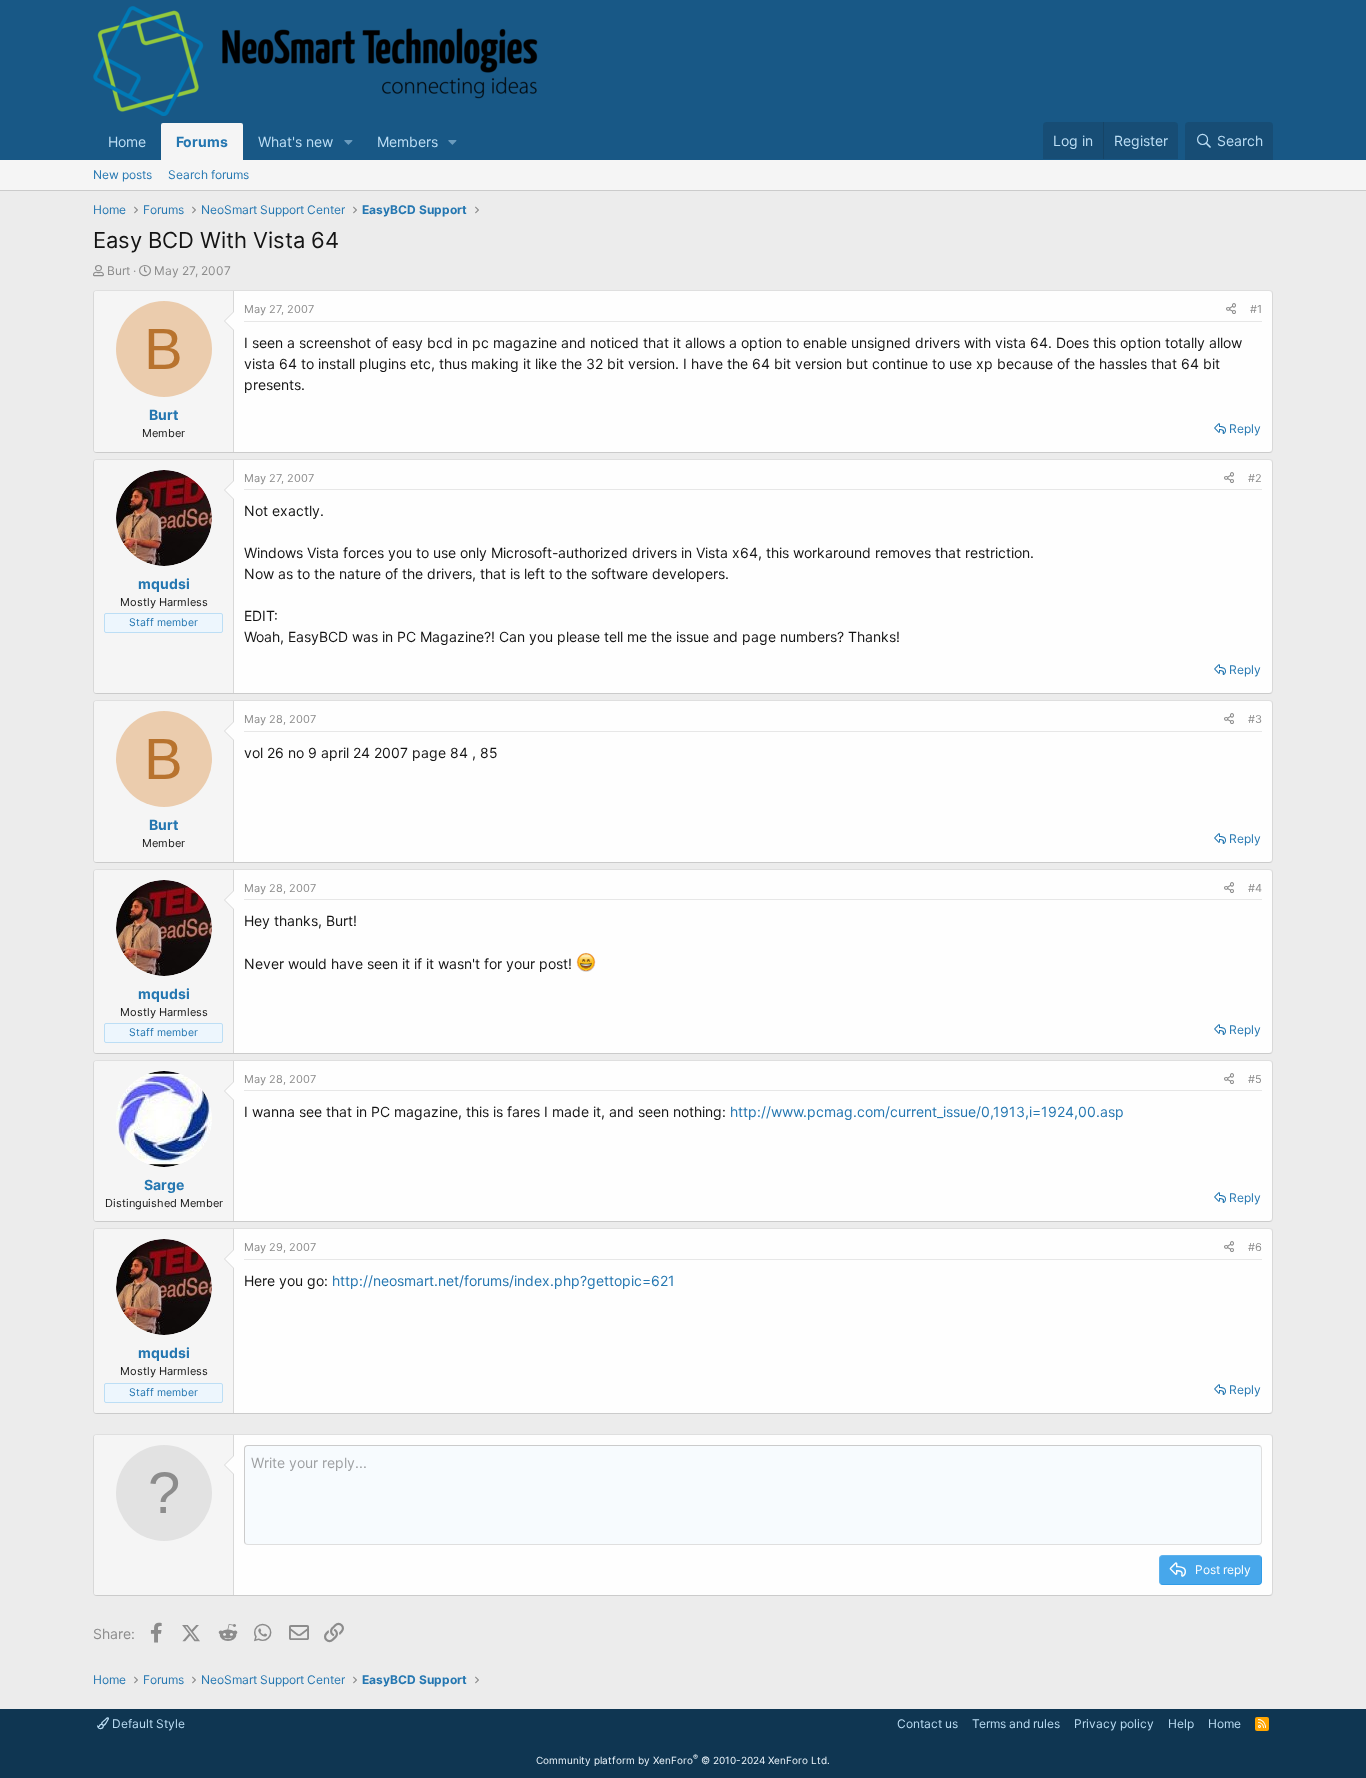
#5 (1255, 1079)
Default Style (147, 1723)
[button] (348, 141)
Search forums (208, 174)
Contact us (927, 1723)
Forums (202, 141)
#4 (1255, 888)
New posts (122, 174)
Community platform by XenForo (683, 1760)
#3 (1255, 719)
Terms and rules (1016, 1723)
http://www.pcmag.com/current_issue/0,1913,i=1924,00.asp (927, 1111)
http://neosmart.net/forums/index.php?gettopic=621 (503, 1280)
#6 (1255, 1247)
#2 (1255, 478)
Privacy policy (1114, 1723)
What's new (295, 141)
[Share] (1231, 309)
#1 (1256, 309)
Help (1181, 1723)
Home (127, 141)
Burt (118, 270)
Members (407, 141)
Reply (1245, 428)
